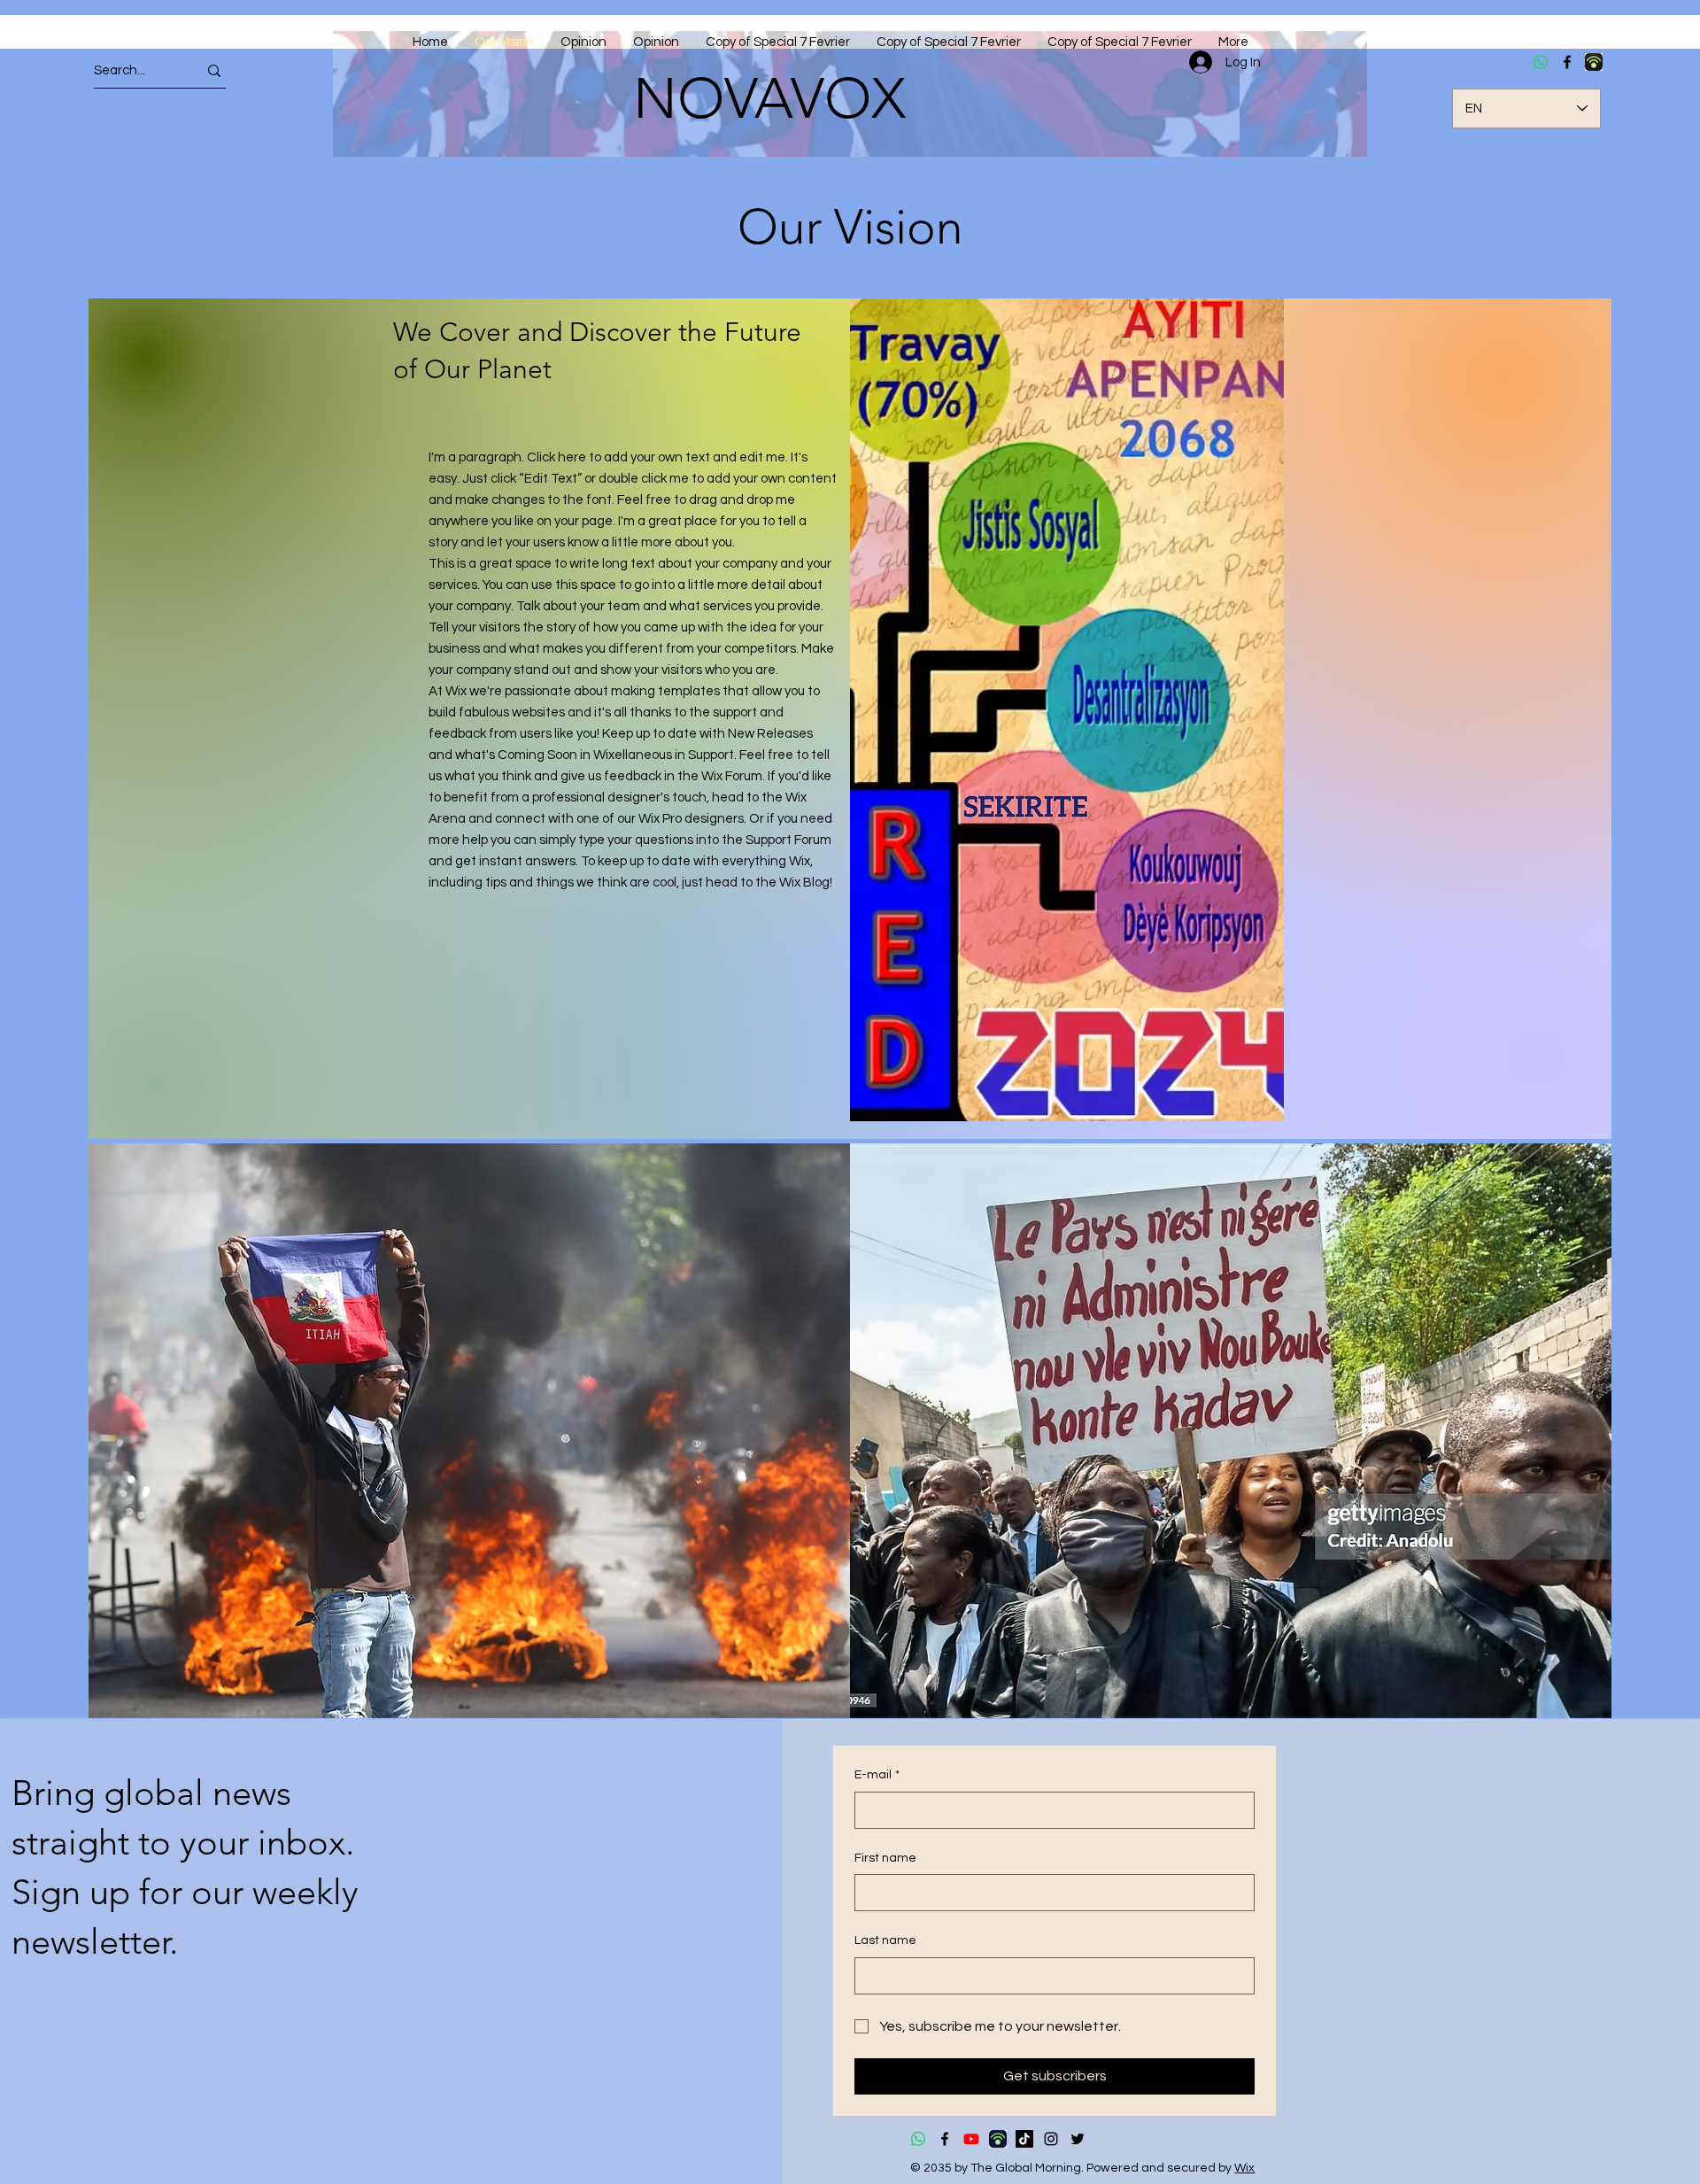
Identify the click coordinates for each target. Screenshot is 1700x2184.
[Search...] (214, 70)
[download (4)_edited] (998, 2139)
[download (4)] (1594, 62)
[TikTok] (1024, 2139)
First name (885, 1858)
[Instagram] (1051, 2139)
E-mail (877, 1775)
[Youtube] (971, 2139)
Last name (885, 1940)
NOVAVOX (769, 98)
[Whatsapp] (1541, 62)
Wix (1244, 2168)
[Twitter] (1078, 2139)
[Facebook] (1567, 62)
